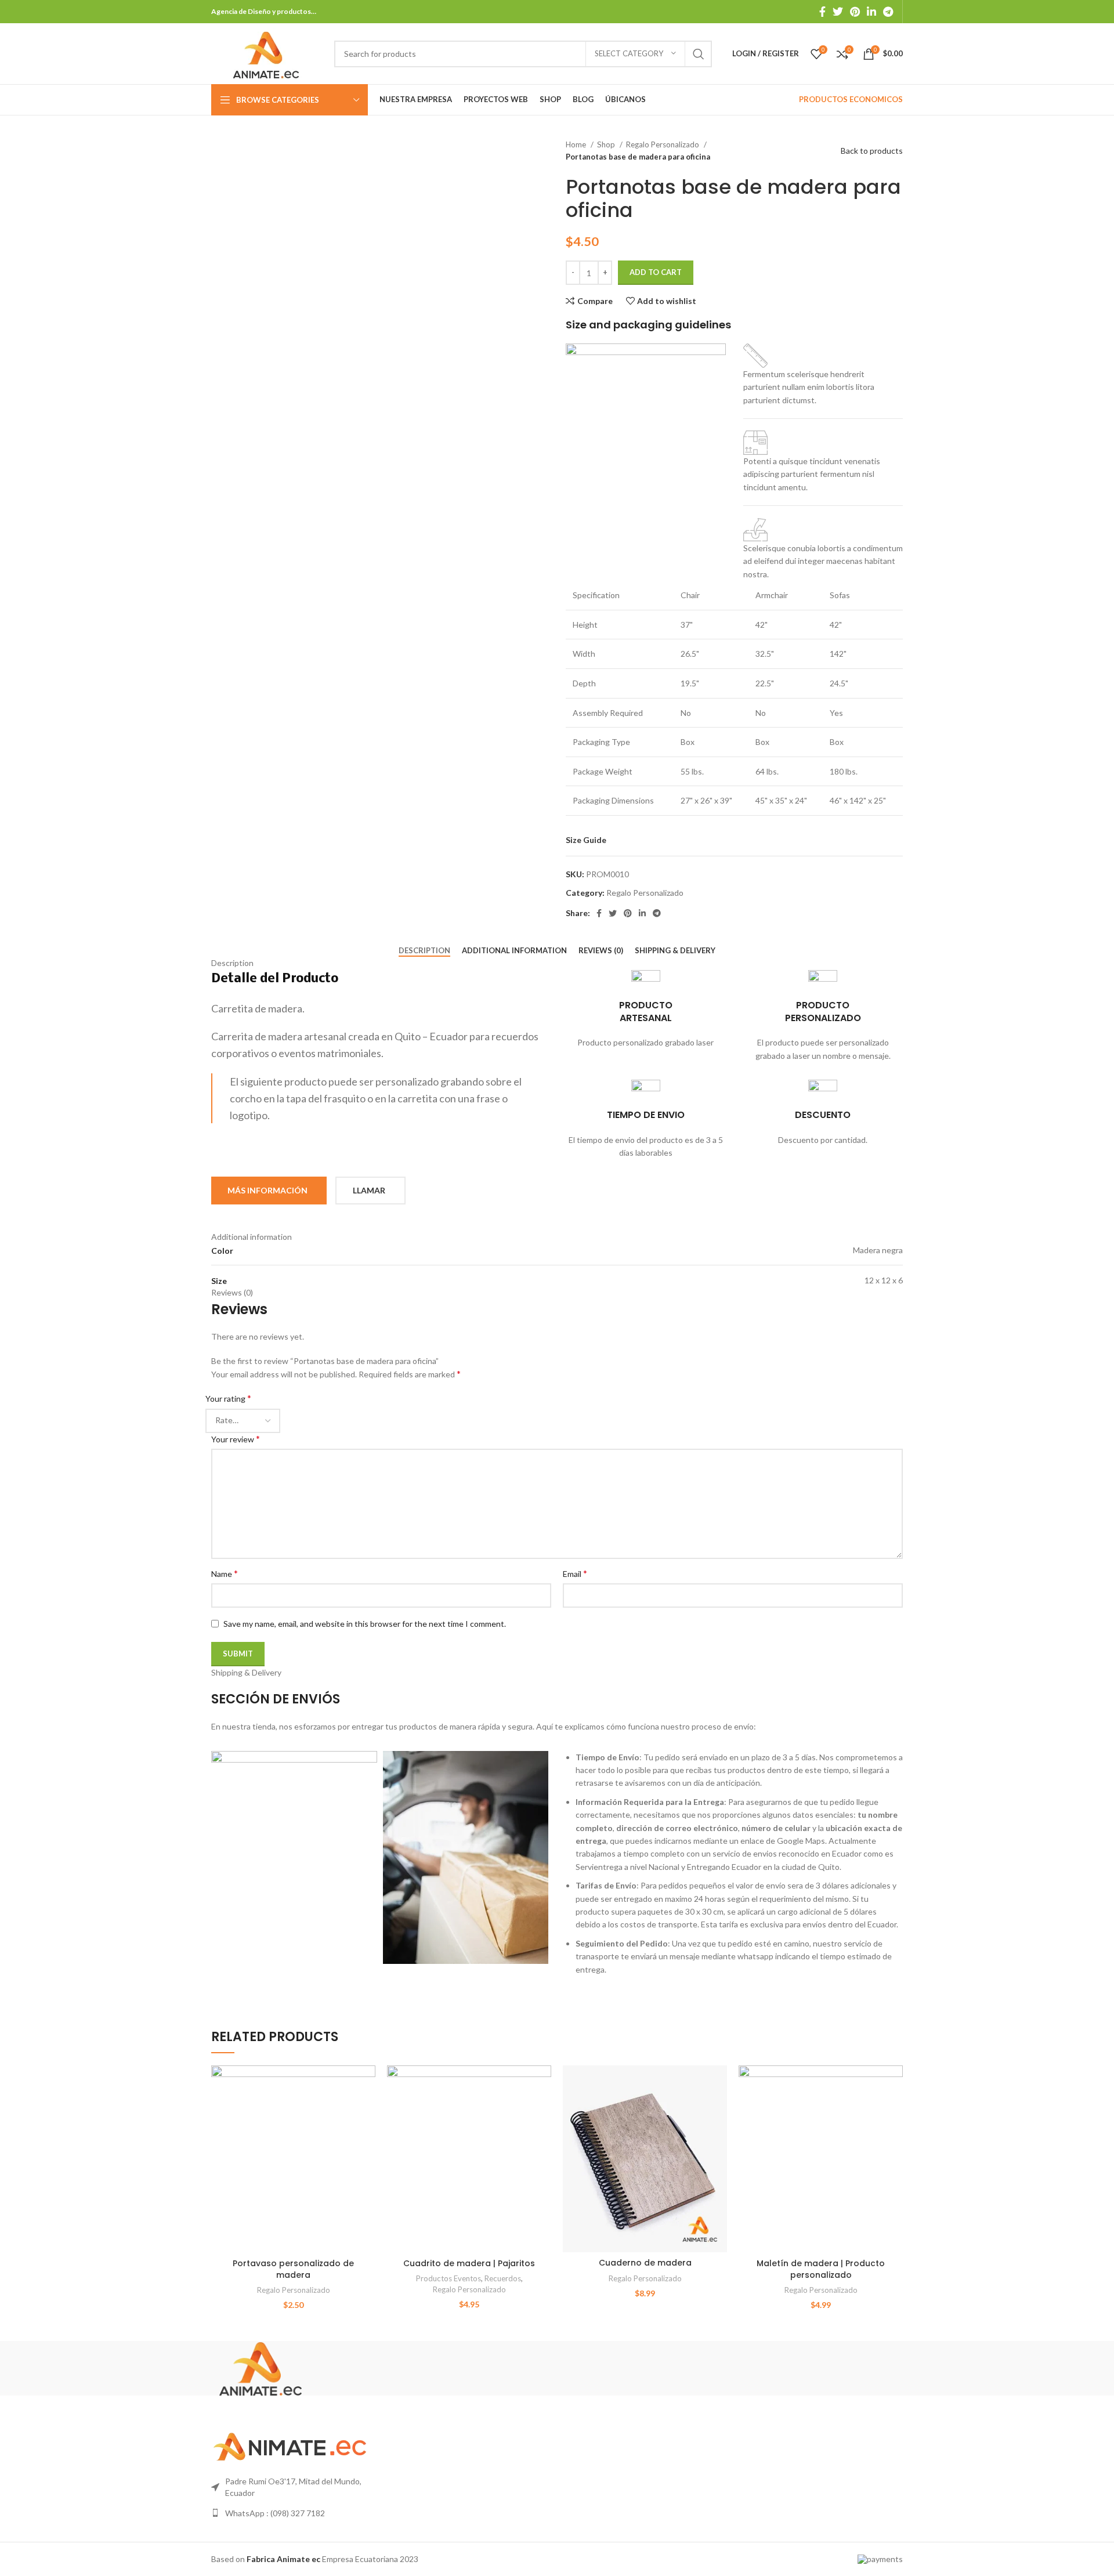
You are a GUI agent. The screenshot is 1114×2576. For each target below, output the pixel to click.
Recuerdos (503, 2278)
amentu (792, 487)
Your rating (228, 1398)
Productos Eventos (449, 2278)
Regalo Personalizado (663, 144)
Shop (607, 144)
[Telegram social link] (888, 12)
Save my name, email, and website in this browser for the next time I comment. (365, 1624)
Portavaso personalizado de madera (293, 2269)
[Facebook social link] (822, 12)
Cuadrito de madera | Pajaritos (469, 2263)
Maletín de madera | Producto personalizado (821, 2269)
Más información (267, 1190)
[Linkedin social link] (871, 12)
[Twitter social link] (838, 12)
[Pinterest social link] (855, 12)
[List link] (291, 2513)
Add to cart (656, 272)
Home (577, 144)
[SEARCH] (699, 54)
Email (575, 1573)
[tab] (424, 951)
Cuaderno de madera (645, 2263)
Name (225, 1573)
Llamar (369, 1190)
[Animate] (261, 2367)
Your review (236, 1439)
